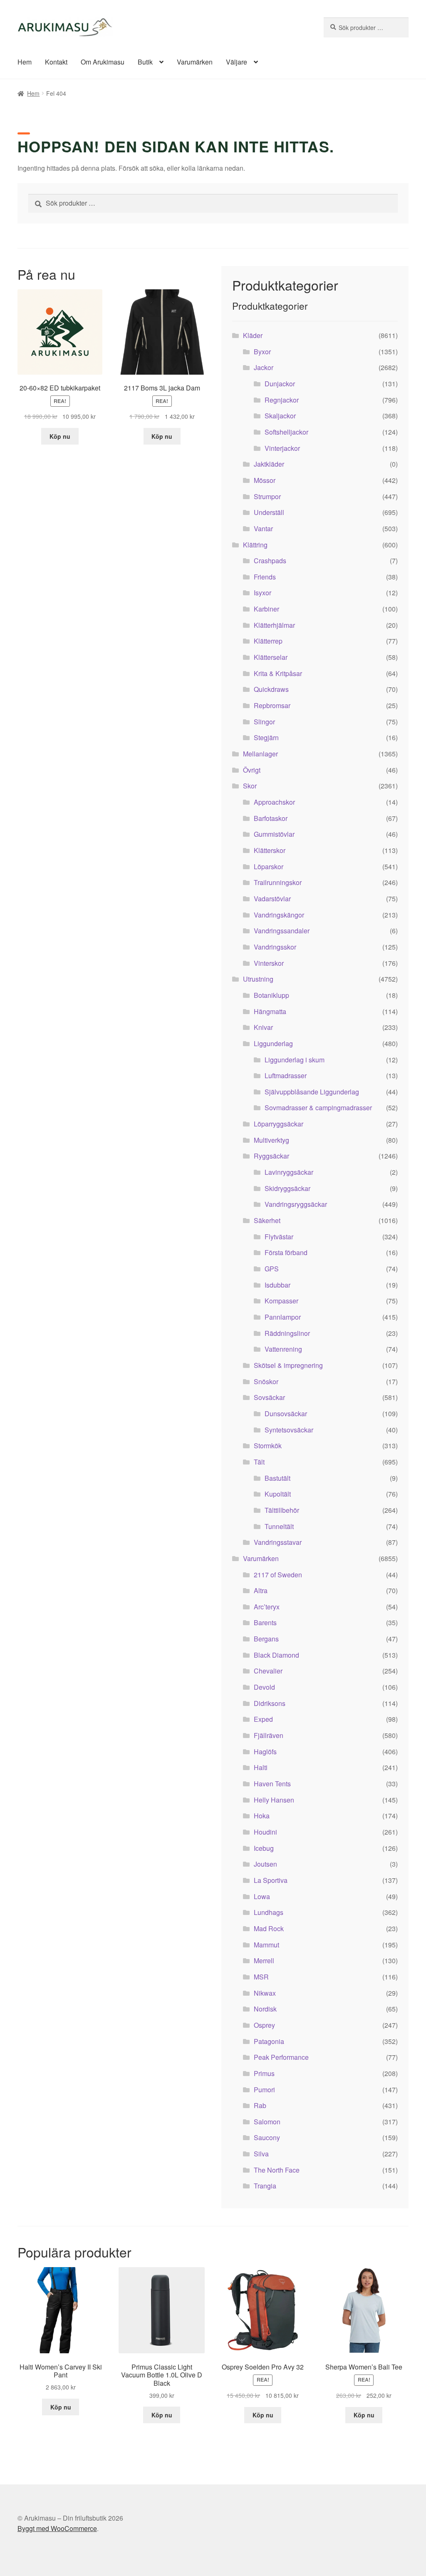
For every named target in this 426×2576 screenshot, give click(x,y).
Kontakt (56, 62)
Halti (261, 1767)
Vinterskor (269, 963)
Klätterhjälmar (274, 625)
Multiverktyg (271, 1140)
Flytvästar (279, 1237)
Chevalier (268, 1671)
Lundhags (269, 1912)
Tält (259, 1462)
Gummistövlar (274, 834)
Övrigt (252, 770)
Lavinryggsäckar (289, 1172)
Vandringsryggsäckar (296, 1204)
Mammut (266, 1945)
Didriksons (270, 1703)
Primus (264, 2073)
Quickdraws (271, 689)
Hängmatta (270, 1011)
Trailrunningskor (278, 882)
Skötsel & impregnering (288, 1365)
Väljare (237, 62)
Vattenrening (283, 1349)
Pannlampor (283, 1317)
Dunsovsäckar (286, 1414)
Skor (250, 786)
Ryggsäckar (271, 1156)
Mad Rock (269, 1928)
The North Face (277, 2170)
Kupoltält (278, 1494)
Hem (25, 62)
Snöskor (266, 1381)
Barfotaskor (271, 818)
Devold (264, 1687)
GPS (272, 1269)
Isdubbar (277, 1285)
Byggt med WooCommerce (57, 2528)
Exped (263, 1719)
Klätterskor (270, 850)
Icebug (264, 1848)
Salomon (267, 2122)
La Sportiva (271, 1880)
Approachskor (274, 802)
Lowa (262, 1896)
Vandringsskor (275, 947)
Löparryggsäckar (279, 1124)
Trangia (265, 2186)
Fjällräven (269, 1735)
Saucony (267, 2137)
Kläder (253, 335)
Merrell (264, 1961)
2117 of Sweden (278, 1575)
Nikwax (265, 1993)
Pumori (264, 2090)
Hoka (262, 1816)
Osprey (264, 2025)
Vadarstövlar (272, 899)
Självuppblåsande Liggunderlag (312, 1092)
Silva (261, 2154)
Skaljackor (280, 416)
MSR (261, 1977)
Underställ (269, 512)
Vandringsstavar (278, 1542)
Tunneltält (279, 1526)
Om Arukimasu (103, 62)
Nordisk (265, 2009)
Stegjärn (266, 737)
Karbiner (266, 609)
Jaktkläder (269, 464)
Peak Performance (281, 2057)
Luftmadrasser (286, 1075)
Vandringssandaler (282, 931)
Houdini (265, 1832)
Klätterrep (268, 641)
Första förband (286, 1252)
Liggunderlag (273, 1043)
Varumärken (195, 62)
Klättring (255, 545)
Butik (145, 62)
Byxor (262, 352)
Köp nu (60, 436)
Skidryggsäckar (287, 1188)
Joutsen (265, 1864)
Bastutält (277, 1478)
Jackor (264, 367)
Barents (265, 1622)
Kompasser (281, 1301)
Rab (260, 2105)
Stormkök (268, 1446)
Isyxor (263, 593)
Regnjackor (282, 400)
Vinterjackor (282, 448)
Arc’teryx (267, 1607)
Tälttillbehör (282, 1510)
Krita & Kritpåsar (278, 673)
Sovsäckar (269, 1397)
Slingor (264, 722)
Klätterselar (271, 657)
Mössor (265, 480)
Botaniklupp (271, 995)
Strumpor (267, 496)
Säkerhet (267, 1220)
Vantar (263, 528)
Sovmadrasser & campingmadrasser (318, 1108)
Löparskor (269, 867)
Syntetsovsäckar (289, 1430)
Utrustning (258, 979)
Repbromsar (272, 705)
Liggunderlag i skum (295, 1060)
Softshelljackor (286, 432)
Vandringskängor (279, 915)
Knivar (263, 1027)
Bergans (266, 1639)
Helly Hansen (274, 1800)
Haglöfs (265, 1752)
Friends (265, 577)
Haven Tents (272, 1784)
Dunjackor (280, 384)
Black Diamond (276, 1655)
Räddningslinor (287, 1333)
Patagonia (269, 2041)
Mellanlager (260, 754)
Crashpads (270, 561)
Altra (261, 1590)
